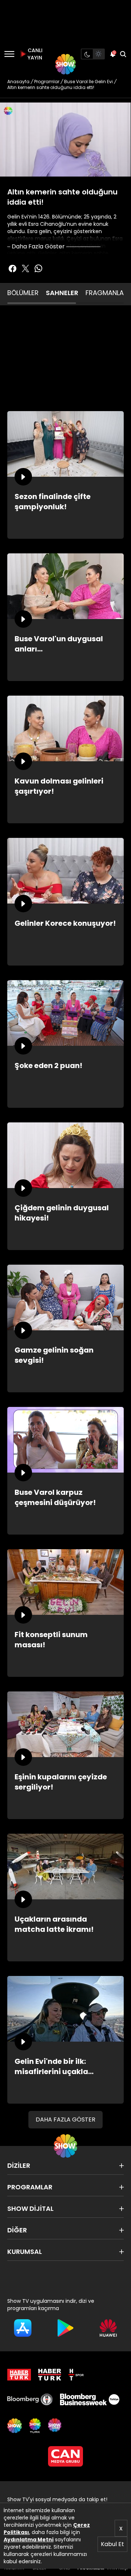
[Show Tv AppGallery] (108, 2328)
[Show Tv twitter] (25, 268)
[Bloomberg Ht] (30, 2399)
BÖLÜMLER (23, 293)
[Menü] (9, 54)
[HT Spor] (76, 2375)
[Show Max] (55, 2426)
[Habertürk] (19, 2375)
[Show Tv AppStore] (23, 2328)
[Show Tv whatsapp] (39, 268)
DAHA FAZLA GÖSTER (65, 2119)
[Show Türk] (35, 2426)
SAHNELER (62, 293)
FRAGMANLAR (107, 293)
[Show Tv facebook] (12, 268)
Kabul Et (112, 2544)
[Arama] (123, 54)
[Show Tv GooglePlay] (65, 2328)
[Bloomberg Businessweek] (90, 2399)
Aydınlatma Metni (29, 2540)
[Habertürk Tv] (50, 2375)
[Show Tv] (65, 64)
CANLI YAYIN (34, 54)
